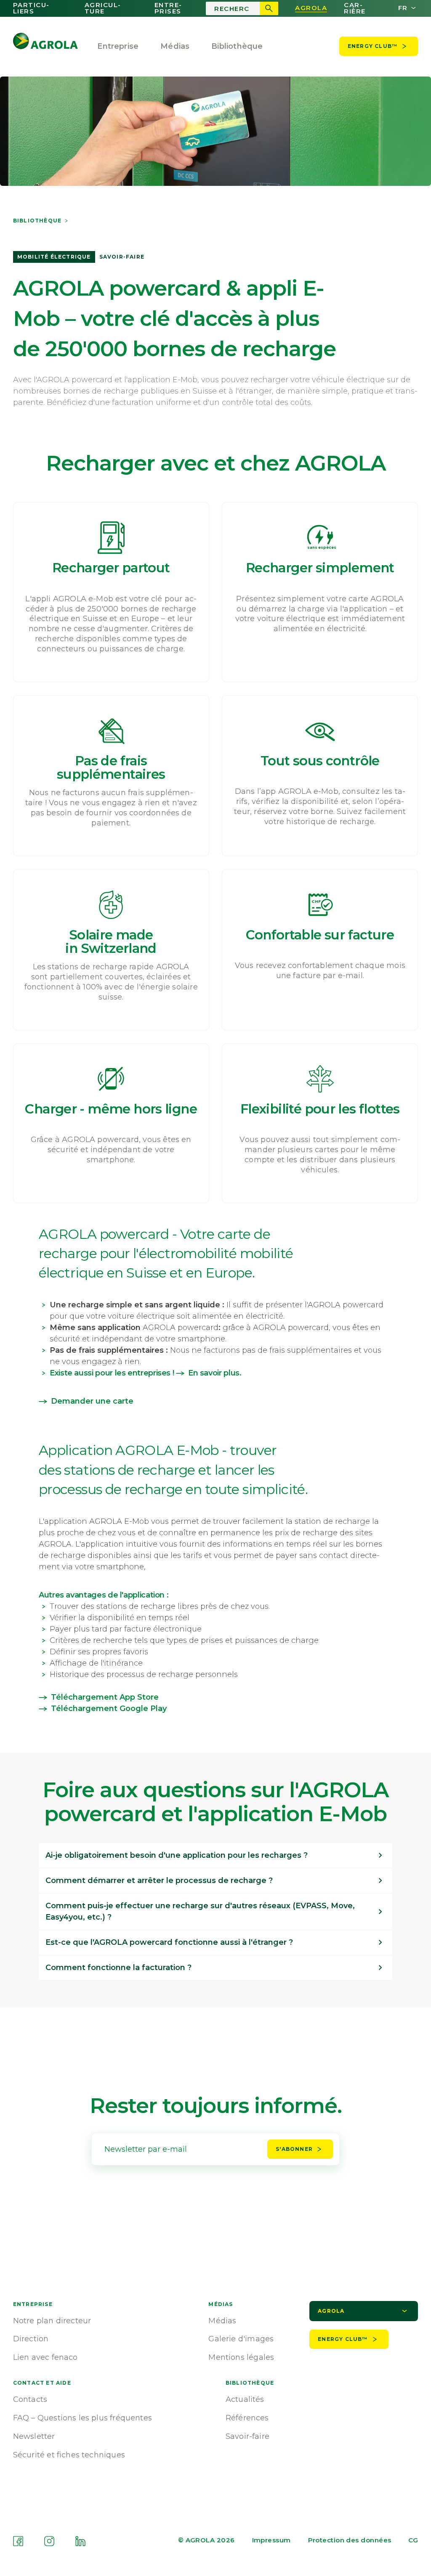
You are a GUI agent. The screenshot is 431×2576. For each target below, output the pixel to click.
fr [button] (403, 8)
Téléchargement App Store (105, 1697)
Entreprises (168, 8)
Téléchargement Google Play (109, 1709)
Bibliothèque (37, 221)
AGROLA (311, 8)
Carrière (355, 8)
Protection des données (350, 2540)
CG (413, 2540)
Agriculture (103, 8)
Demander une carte (92, 1401)
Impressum (271, 2540)
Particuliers (31, 8)
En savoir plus (214, 1373)
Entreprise (118, 46)
